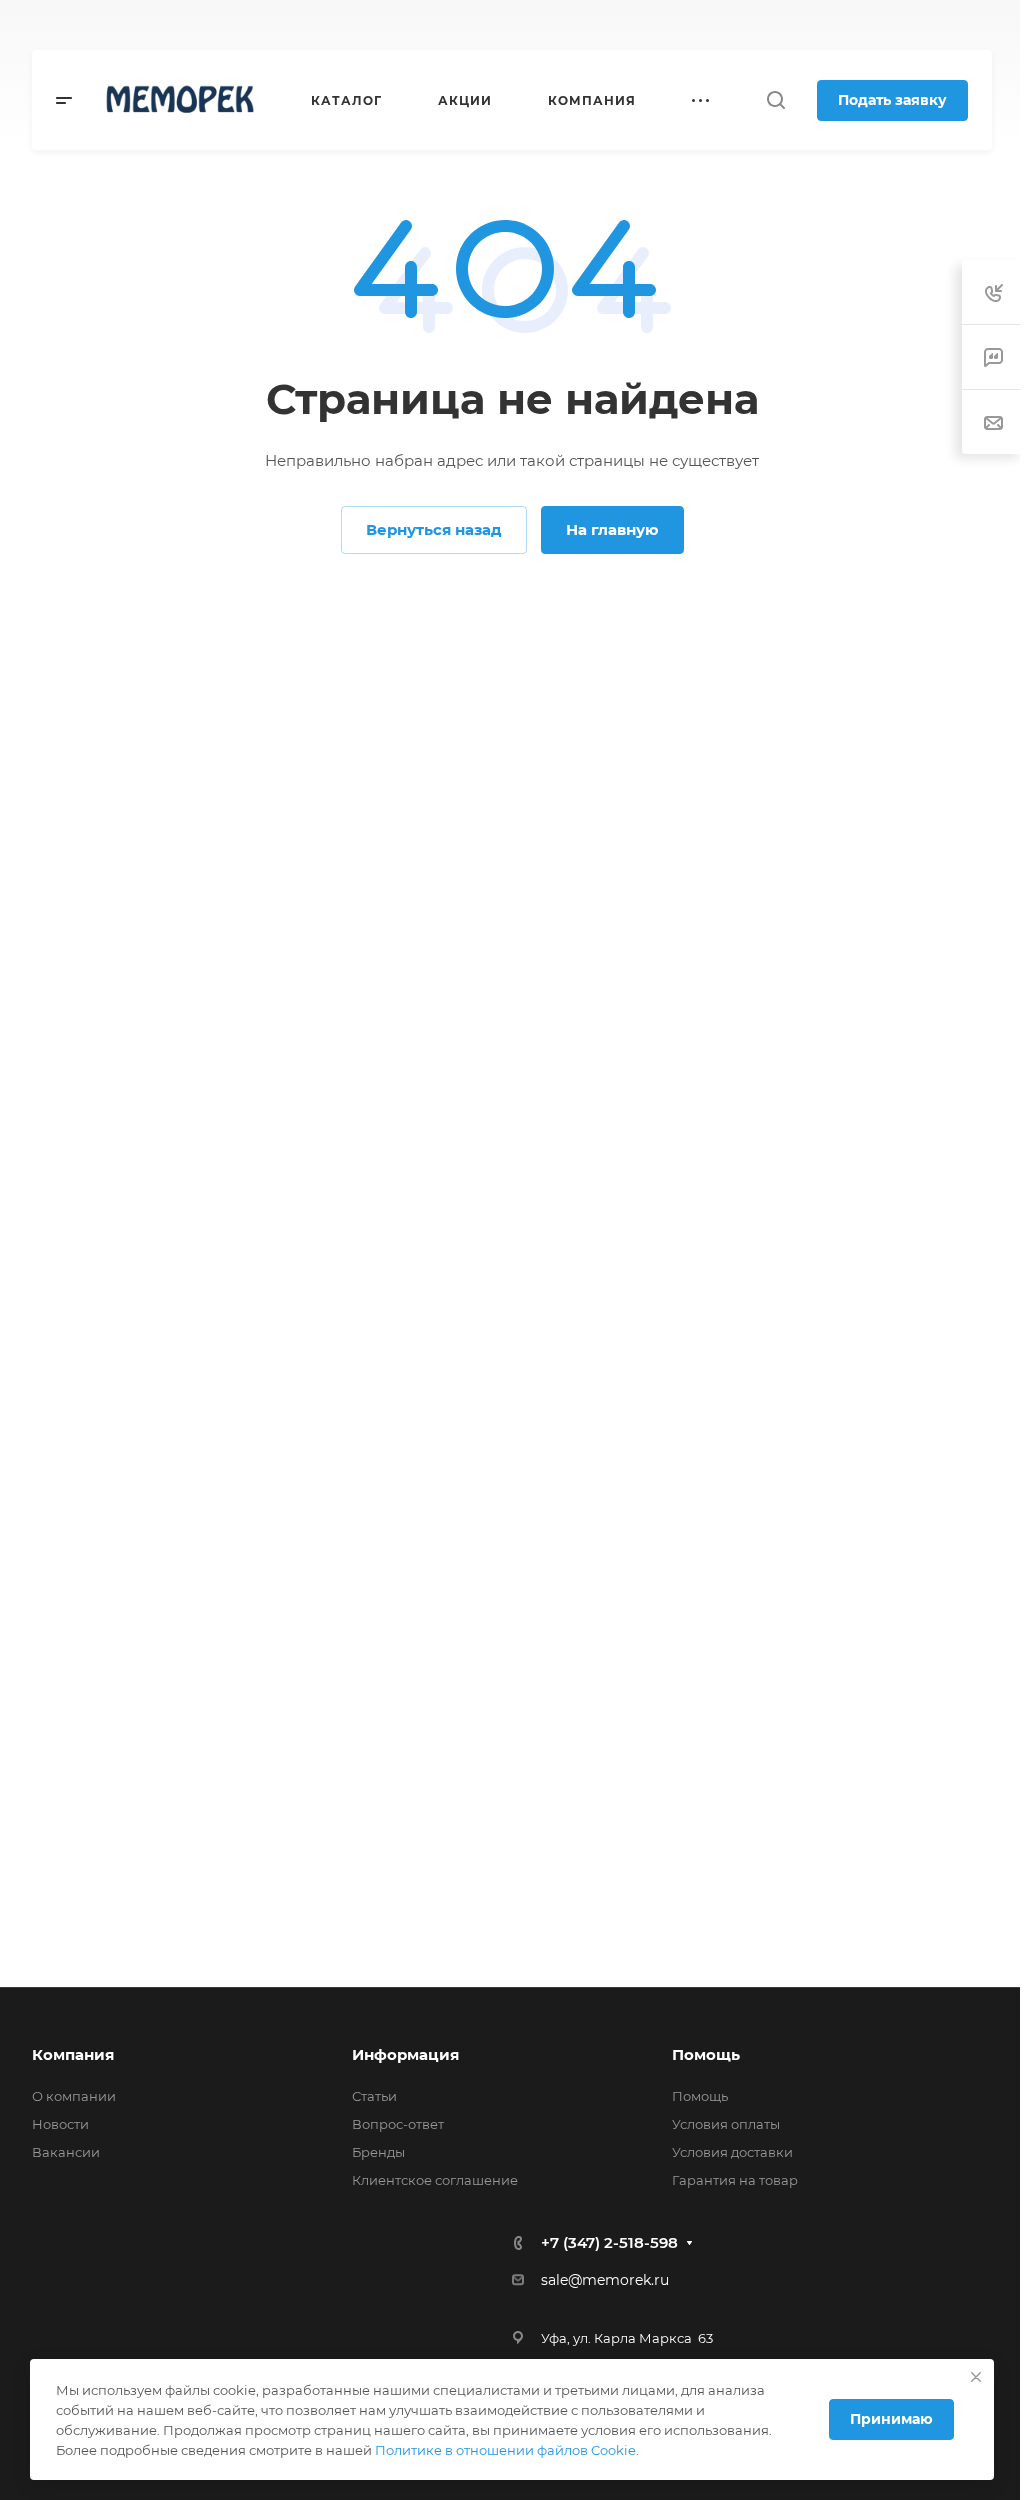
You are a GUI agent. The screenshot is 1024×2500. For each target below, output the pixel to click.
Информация (405, 2054)
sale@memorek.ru (605, 2280)
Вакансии (66, 2152)
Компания (73, 2054)
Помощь (706, 2054)
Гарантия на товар (735, 2180)
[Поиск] (775, 100)
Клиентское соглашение (435, 2180)
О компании (74, 2096)
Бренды (378, 2152)
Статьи (374, 2096)
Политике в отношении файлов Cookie (505, 2450)
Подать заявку (892, 100)
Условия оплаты (726, 2124)
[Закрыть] (976, 2377)
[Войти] (938, 25)
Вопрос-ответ (398, 2124)
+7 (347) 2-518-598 (453, 25)
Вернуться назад (434, 529)
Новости (60, 2124)
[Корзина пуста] (981, 25)
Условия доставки (732, 2152)
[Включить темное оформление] (888, 25)
